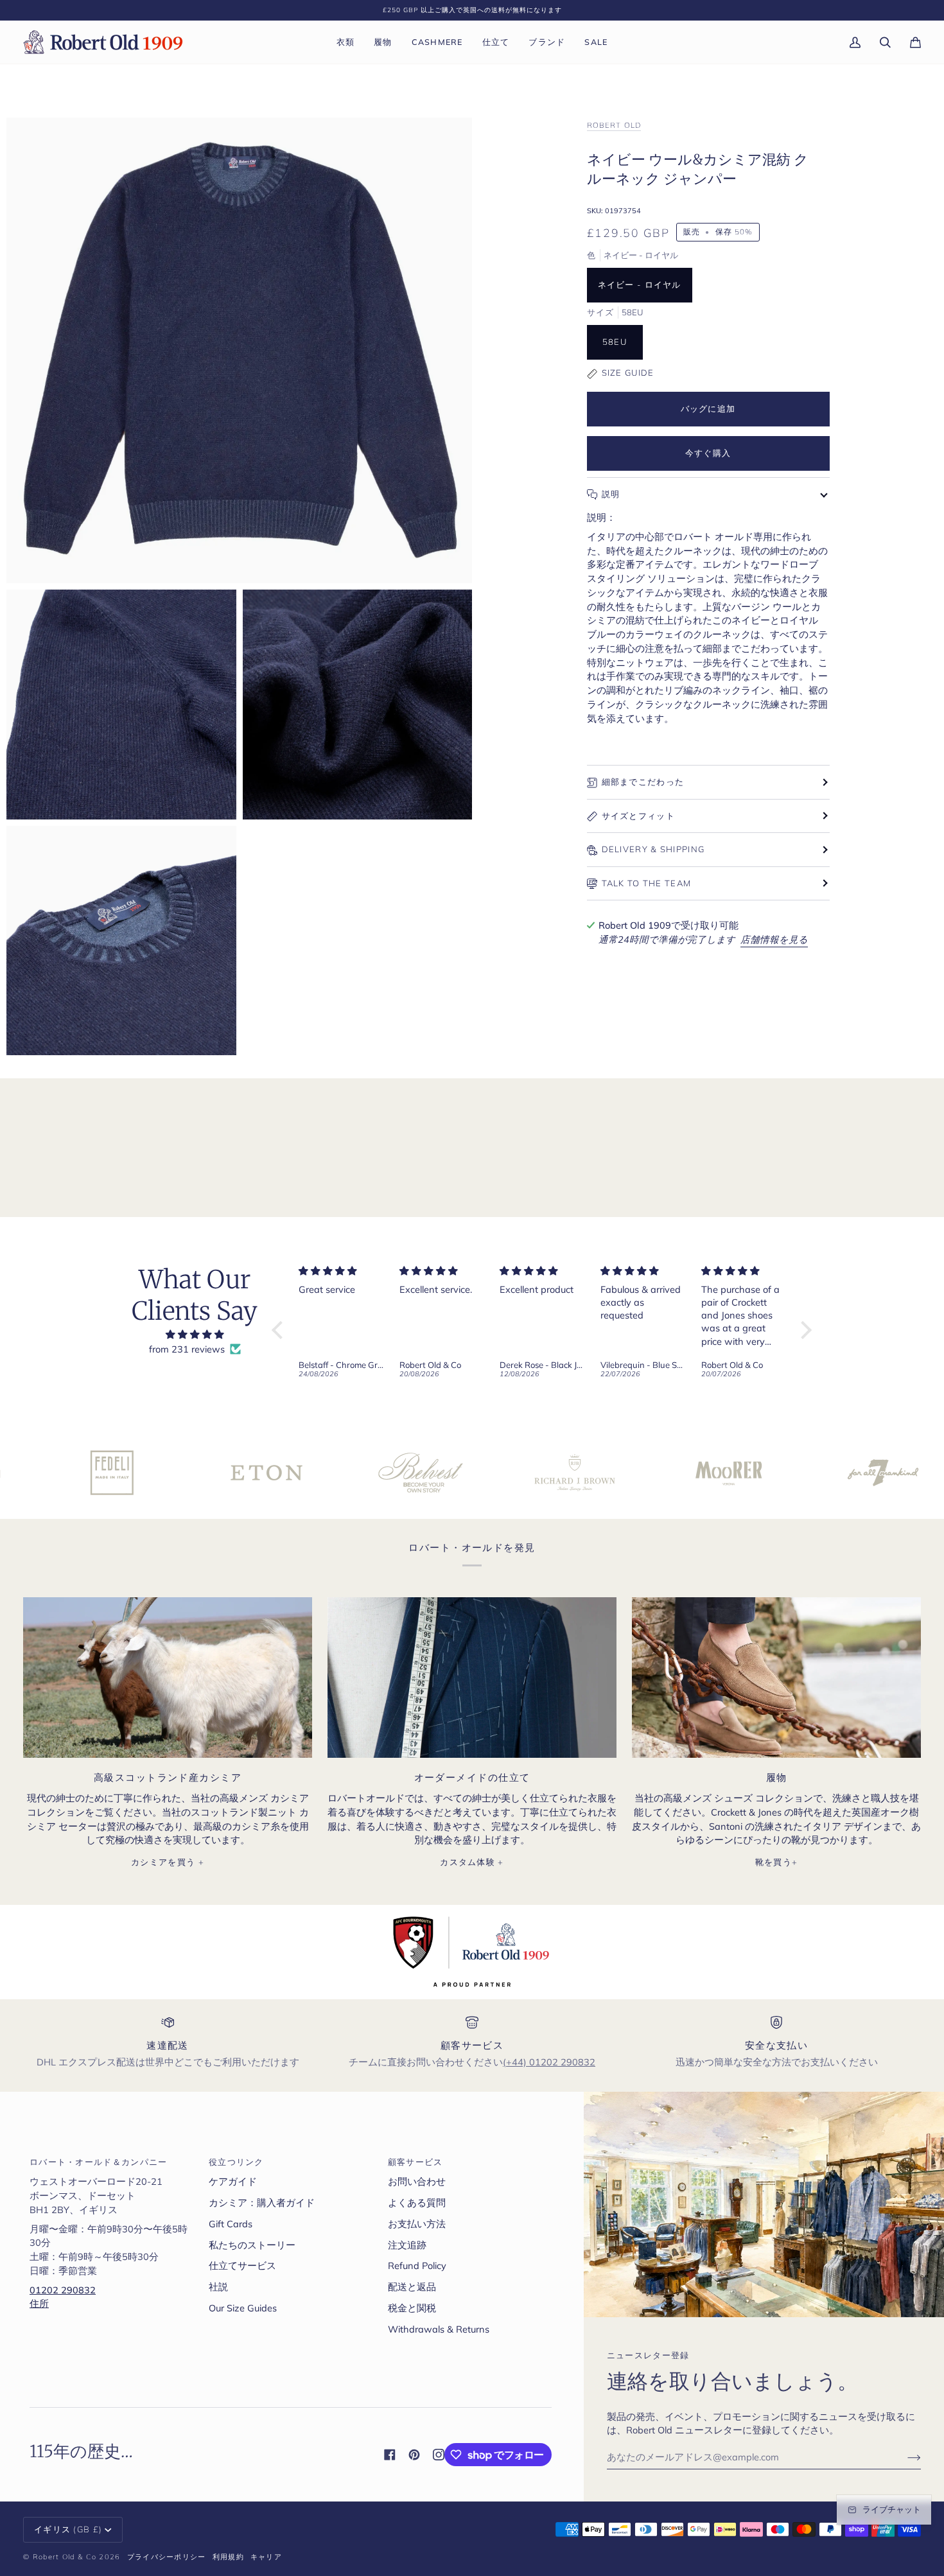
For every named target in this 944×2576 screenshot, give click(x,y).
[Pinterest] (414, 2455)
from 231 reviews (187, 1349)
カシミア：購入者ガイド (262, 2203)
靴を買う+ (777, 1862)
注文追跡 (407, 2245)
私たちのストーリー (252, 2245)
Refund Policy (417, 2265)
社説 (218, 2287)
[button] (346, 42)
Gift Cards (231, 2224)
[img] (195, 1335)
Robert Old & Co (65, 2557)
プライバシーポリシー (167, 2557)
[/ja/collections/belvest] (313, 1473)
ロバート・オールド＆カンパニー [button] (99, 2162)
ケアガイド (233, 2181)
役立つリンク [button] (236, 2162)
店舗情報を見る (774, 939)
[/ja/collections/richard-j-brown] (468, 1473)
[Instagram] (439, 2455)
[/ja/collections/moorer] (622, 1473)
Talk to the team (647, 883)
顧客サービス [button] (415, 2162)
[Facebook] (390, 2455)
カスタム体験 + (472, 1862)
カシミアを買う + (168, 1862)
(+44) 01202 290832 (549, 2062)
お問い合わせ (417, 2181)
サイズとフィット (638, 816)
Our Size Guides (243, 2308)
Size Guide (628, 372)
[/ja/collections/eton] (159, 1473)
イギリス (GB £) (68, 2529)
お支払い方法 (417, 2224)
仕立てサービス (242, 2265)
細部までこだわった (643, 782)
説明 (611, 494)
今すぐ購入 (708, 453)
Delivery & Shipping (653, 849)
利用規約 (228, 2557)
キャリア (266, 2557)
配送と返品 (412, 2287)
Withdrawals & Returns (439, 2329)
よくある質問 (417, 2203)
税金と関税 (412, 2308)
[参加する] (904, 2457)
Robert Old (614, 125)
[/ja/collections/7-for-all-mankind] (776, 1473)
